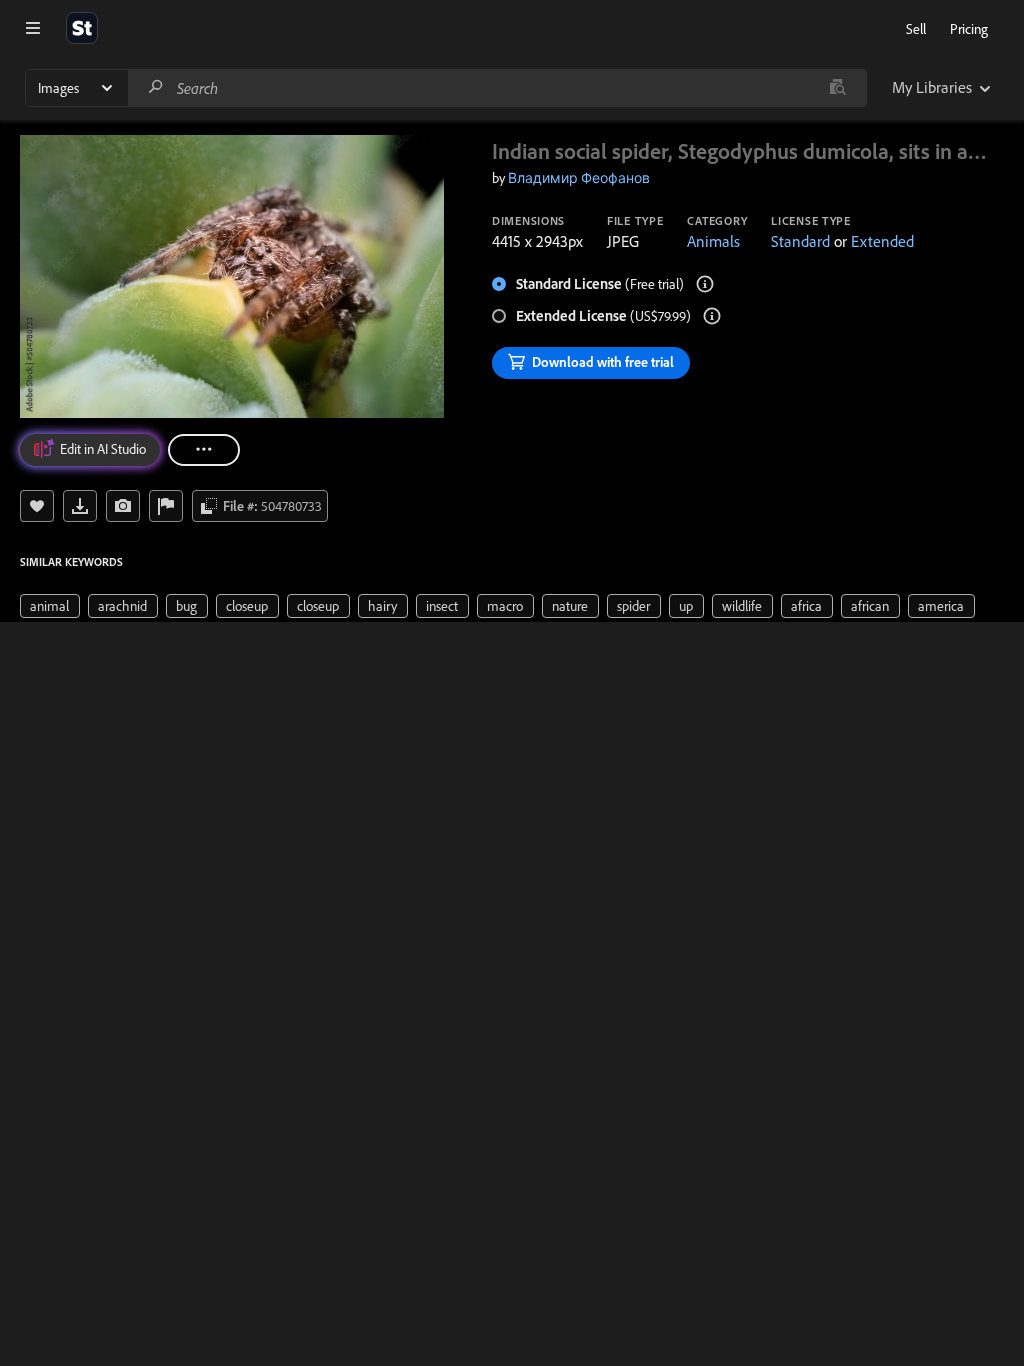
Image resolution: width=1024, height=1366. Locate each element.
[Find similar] (837, 88)
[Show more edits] (204, 450)
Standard (800, 241)
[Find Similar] (123, 506)
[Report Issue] (166, 506)
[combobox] (497, 88)
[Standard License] (705, 284)
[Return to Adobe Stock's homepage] (82, 28)
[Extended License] (712, 316)
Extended (882, 241)
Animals (713, 241)
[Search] (156, 87)
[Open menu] (33, 28)
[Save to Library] (37, 506)
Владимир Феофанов (579, 178)
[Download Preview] (80, 506)
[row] (50, 606)
